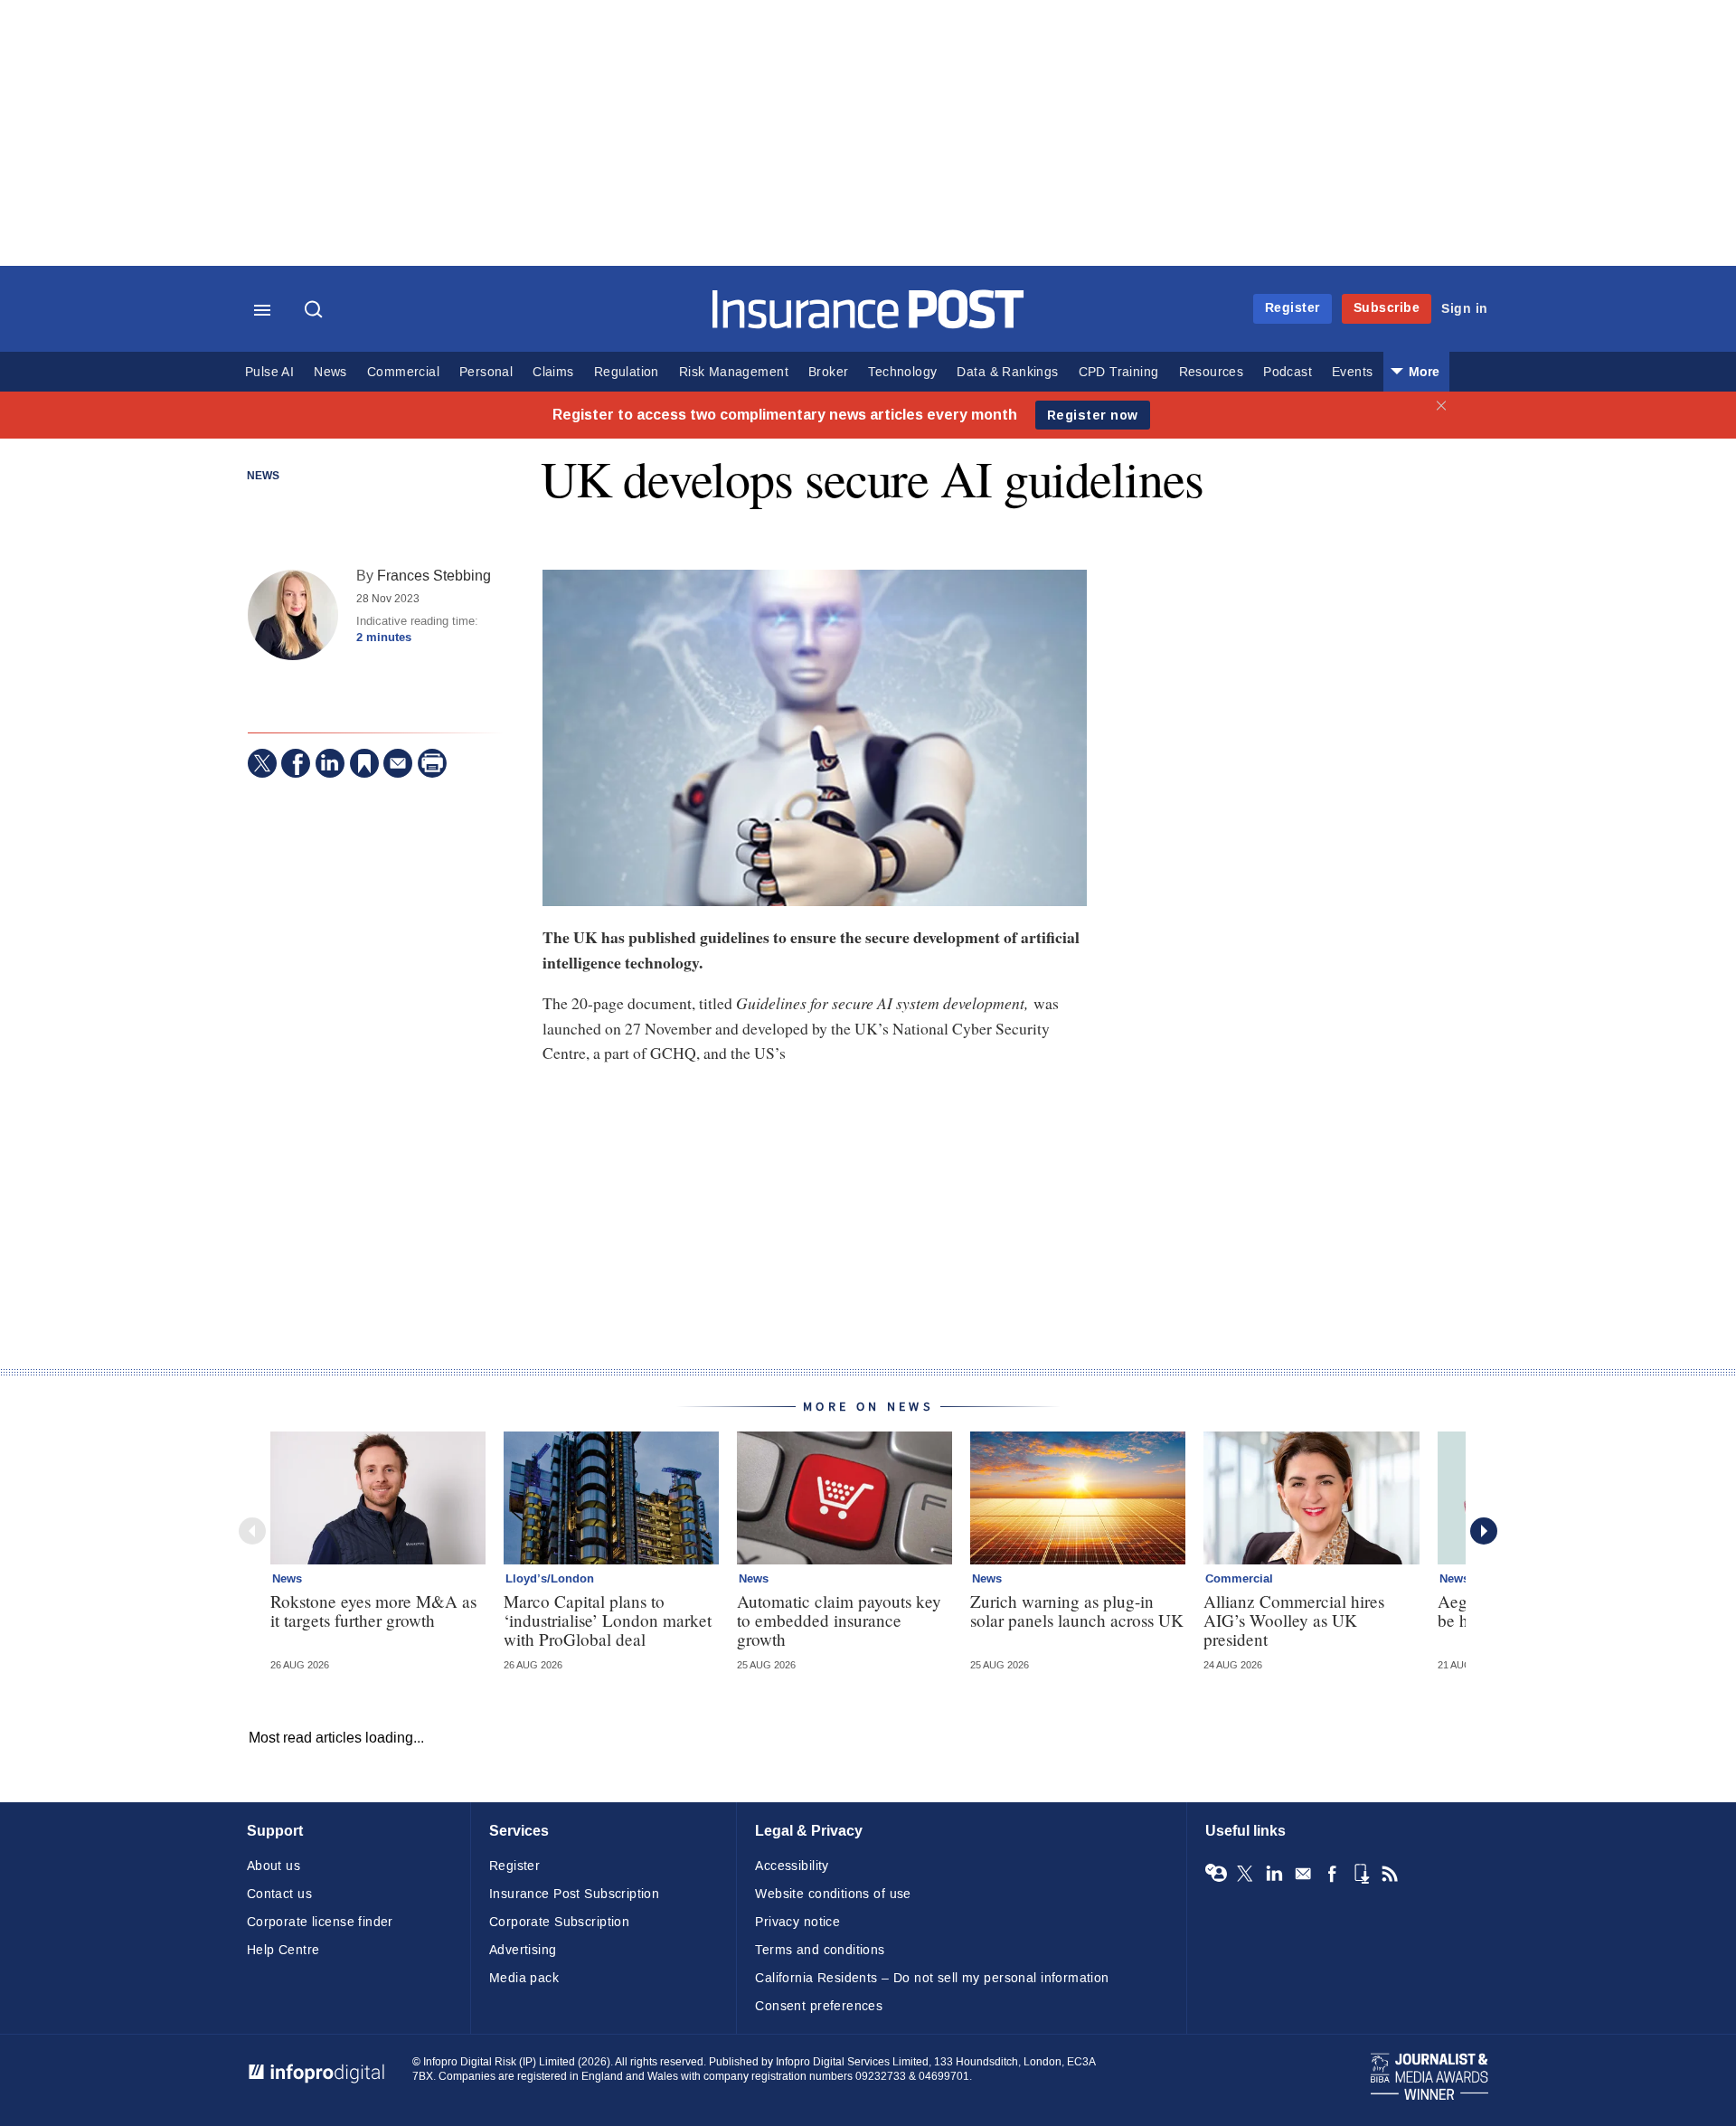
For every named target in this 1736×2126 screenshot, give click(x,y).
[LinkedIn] (330, 763)
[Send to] (398, 763)
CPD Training (1119, 372)
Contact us (279, 1894)
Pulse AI (269, 372)
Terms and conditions (820, 1950)
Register (1293, 308)
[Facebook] (296, 763)
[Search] (316, 311)
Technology (902, 372)
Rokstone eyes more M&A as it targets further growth (373, 1611)
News (330, 372)
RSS (1390, 1874)
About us (274, 1866)
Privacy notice (797, 1922)
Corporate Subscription (559, 1922)
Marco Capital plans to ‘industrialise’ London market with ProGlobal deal (608, 1620)
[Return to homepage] (868, 324)
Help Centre (283, 1950)
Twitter (1245, 1874)
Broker (828, 372)
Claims (553, 372)
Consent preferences (819, 2006)
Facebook (1332, 1874)
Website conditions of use (833, 1894)
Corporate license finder (320, 1922)
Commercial (403, 372)
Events (1352, 372)
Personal (486, 372)
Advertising (523, 1950)
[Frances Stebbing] (293, 615)
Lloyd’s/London (550, 1579)
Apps (1361, 1874)
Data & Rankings (1007, 372)
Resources (1212, 372)
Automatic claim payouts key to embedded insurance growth (839, 1620)
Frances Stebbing (434, 576)
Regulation (627, 372)
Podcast (1288, 372)
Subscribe (1387, 308)
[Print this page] (432, 763)
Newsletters (1303, 1874)
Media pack (524, 1978)
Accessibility (792, 1866)
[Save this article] (364, 763)
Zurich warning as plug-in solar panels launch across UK (1077, 1611)
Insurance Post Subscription (574, 1894)
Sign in (1465, 309)
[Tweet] (262, 763)
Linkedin (1274, 1874)
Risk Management (734, 372)
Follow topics (1216, 1874)
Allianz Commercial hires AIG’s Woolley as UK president (1294, 1620)
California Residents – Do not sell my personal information (932, 1978)
